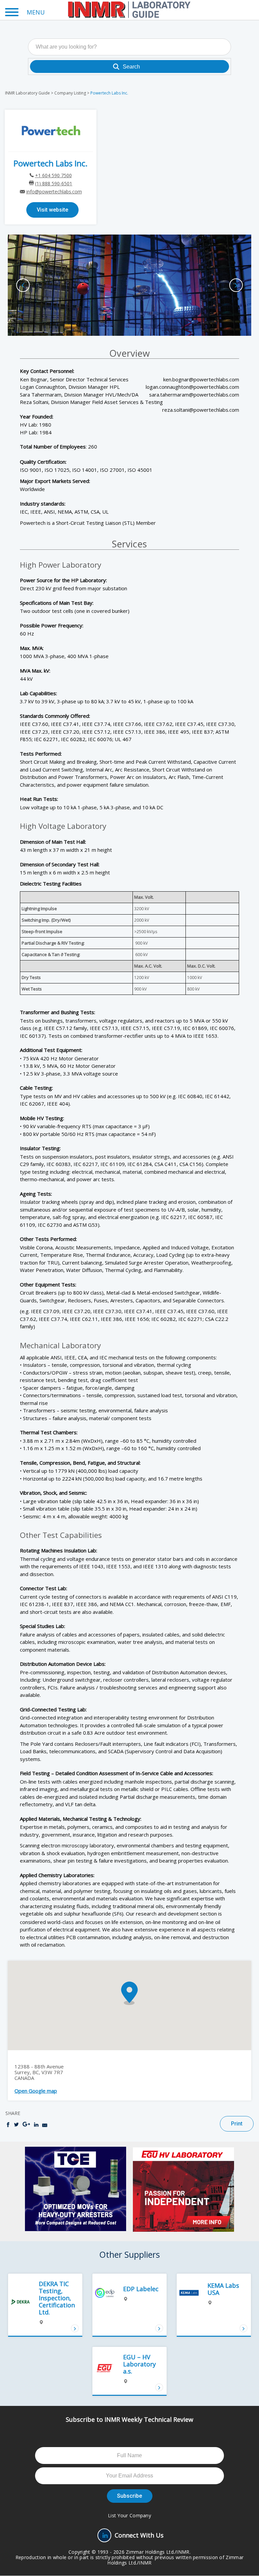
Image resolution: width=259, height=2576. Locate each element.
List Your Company (129, 2515)
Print (237, 2124)
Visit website (52, 210)
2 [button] (133, 324)
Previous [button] (23, 285)
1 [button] (126, 324)
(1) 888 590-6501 (54, 183)
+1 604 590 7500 (53, 175)
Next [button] (236, 285)
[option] (129, 285)
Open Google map (36, 2091)
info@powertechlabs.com (54, 192)
